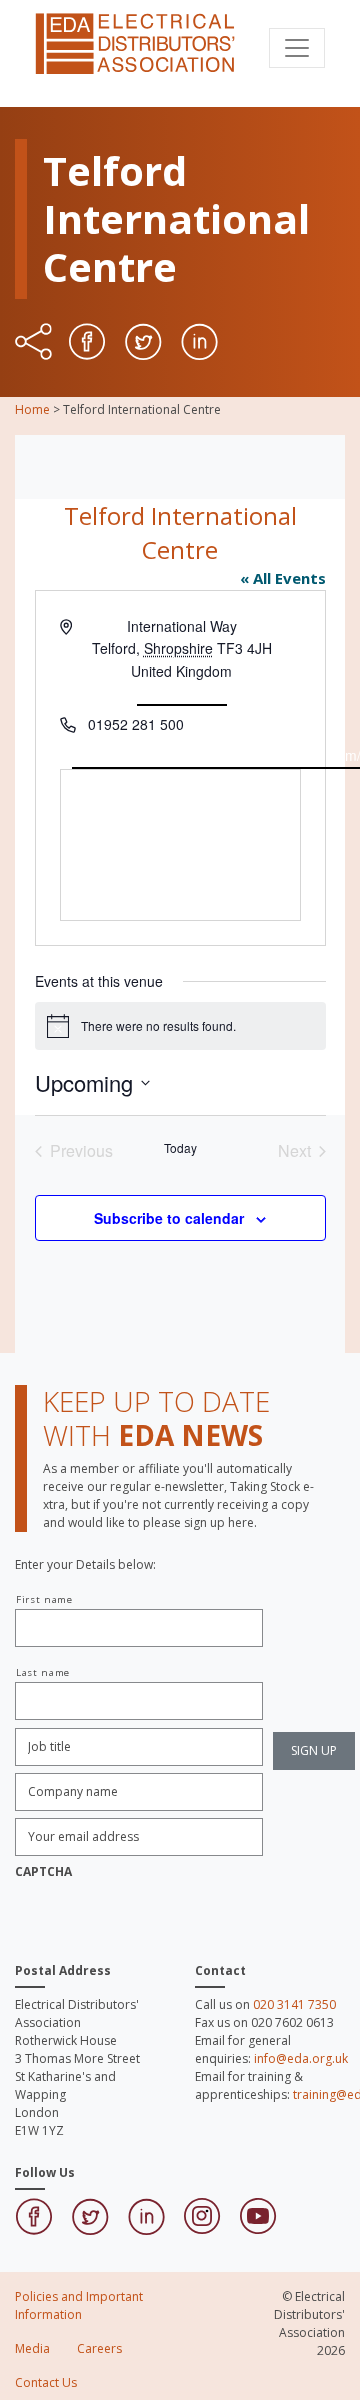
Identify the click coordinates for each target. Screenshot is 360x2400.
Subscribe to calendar (169, 1218)
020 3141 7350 (294, 2004)
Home (32, 409)
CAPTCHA (43, 1872)
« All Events (283, 578)
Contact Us (46, 2382)
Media (32, 2348)
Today (180, 1148)
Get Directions (182, 694)
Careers (99, 2348)
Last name (43, 1672)
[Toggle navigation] (297, 48)
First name (44, 1599)
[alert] (180, 1026)
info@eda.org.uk (301, 2058)
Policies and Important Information (79, 2305)
